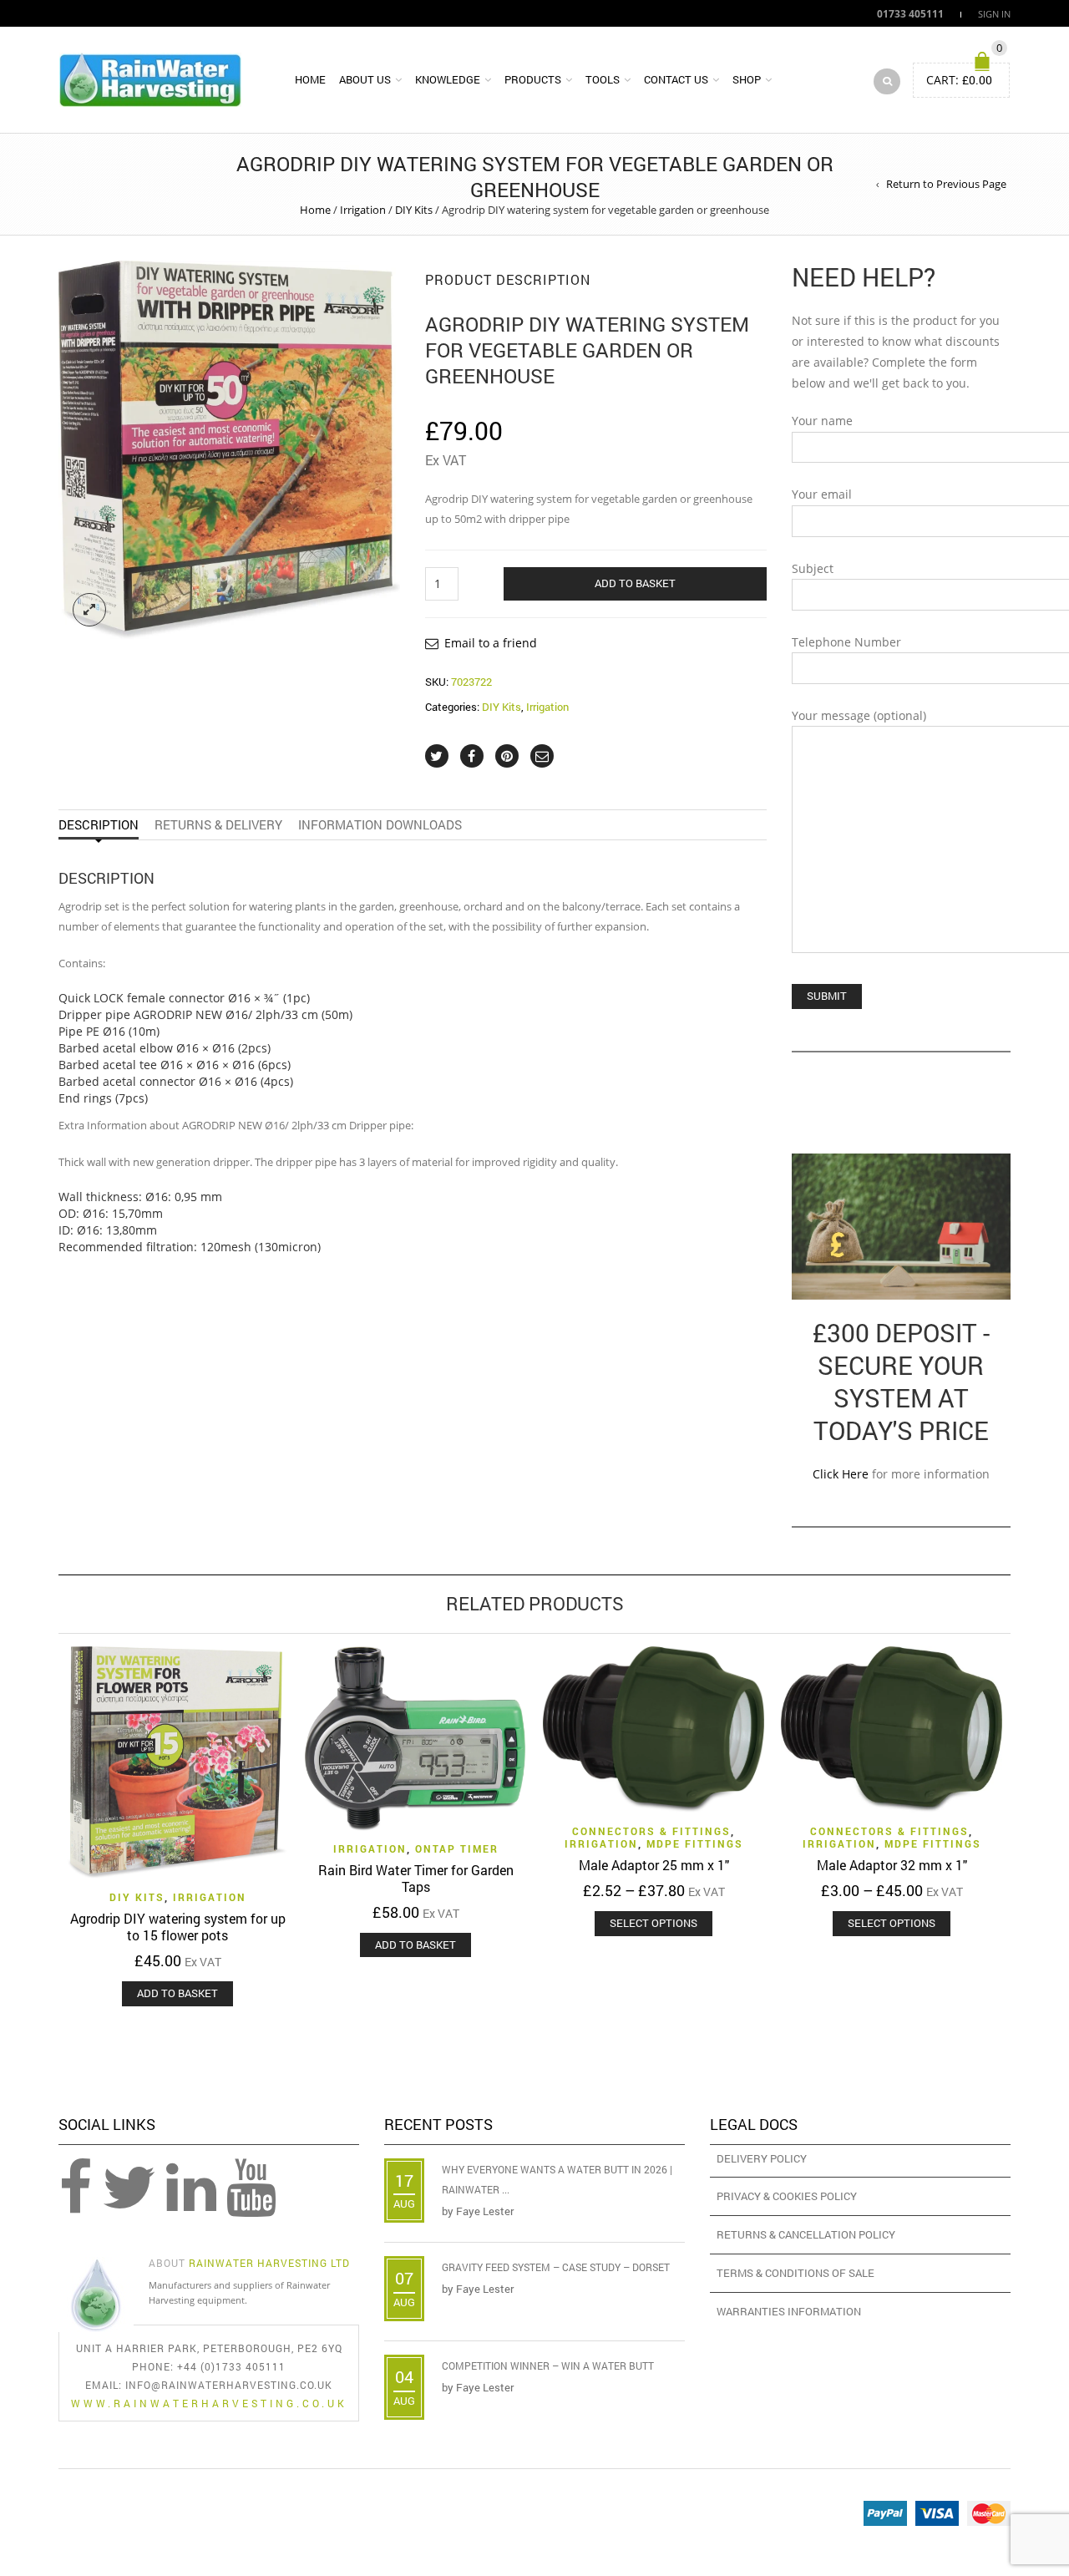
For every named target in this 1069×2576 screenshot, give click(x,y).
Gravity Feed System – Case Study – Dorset (556, 2267)
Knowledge (448, 79)
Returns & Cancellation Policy (806, 2234)
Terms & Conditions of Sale (795, 2273)
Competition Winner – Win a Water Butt (548, 2366)
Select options (654, 1923)
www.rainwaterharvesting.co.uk (209, 2403)
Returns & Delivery (218, 824)
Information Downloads (380, 824)
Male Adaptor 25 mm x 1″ (654, 1865)
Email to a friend (491, 643)
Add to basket (635, 583)
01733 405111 (910, 13)
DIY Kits (414, 210)
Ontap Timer (457, 1848)
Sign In (994, 14)
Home (310, 79)
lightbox (89, 610)
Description (99, 824)
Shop (747, 79)
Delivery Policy (762, 2158)
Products (533, 79)
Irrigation (363, 210)
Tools (603, 79)
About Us (365, 79)
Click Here (841, 1474)
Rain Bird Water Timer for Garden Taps (416, 1878)
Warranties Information (789, 2311)
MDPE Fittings (695, 1843)
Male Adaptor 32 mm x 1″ (892, 1865)
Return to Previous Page (946, 184)
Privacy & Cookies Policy (787, 2196)
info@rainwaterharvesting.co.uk (229, 2385)
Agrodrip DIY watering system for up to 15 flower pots (178, 1927)
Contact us (676, 79)
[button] (177, 1994)
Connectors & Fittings (651, 1831)
